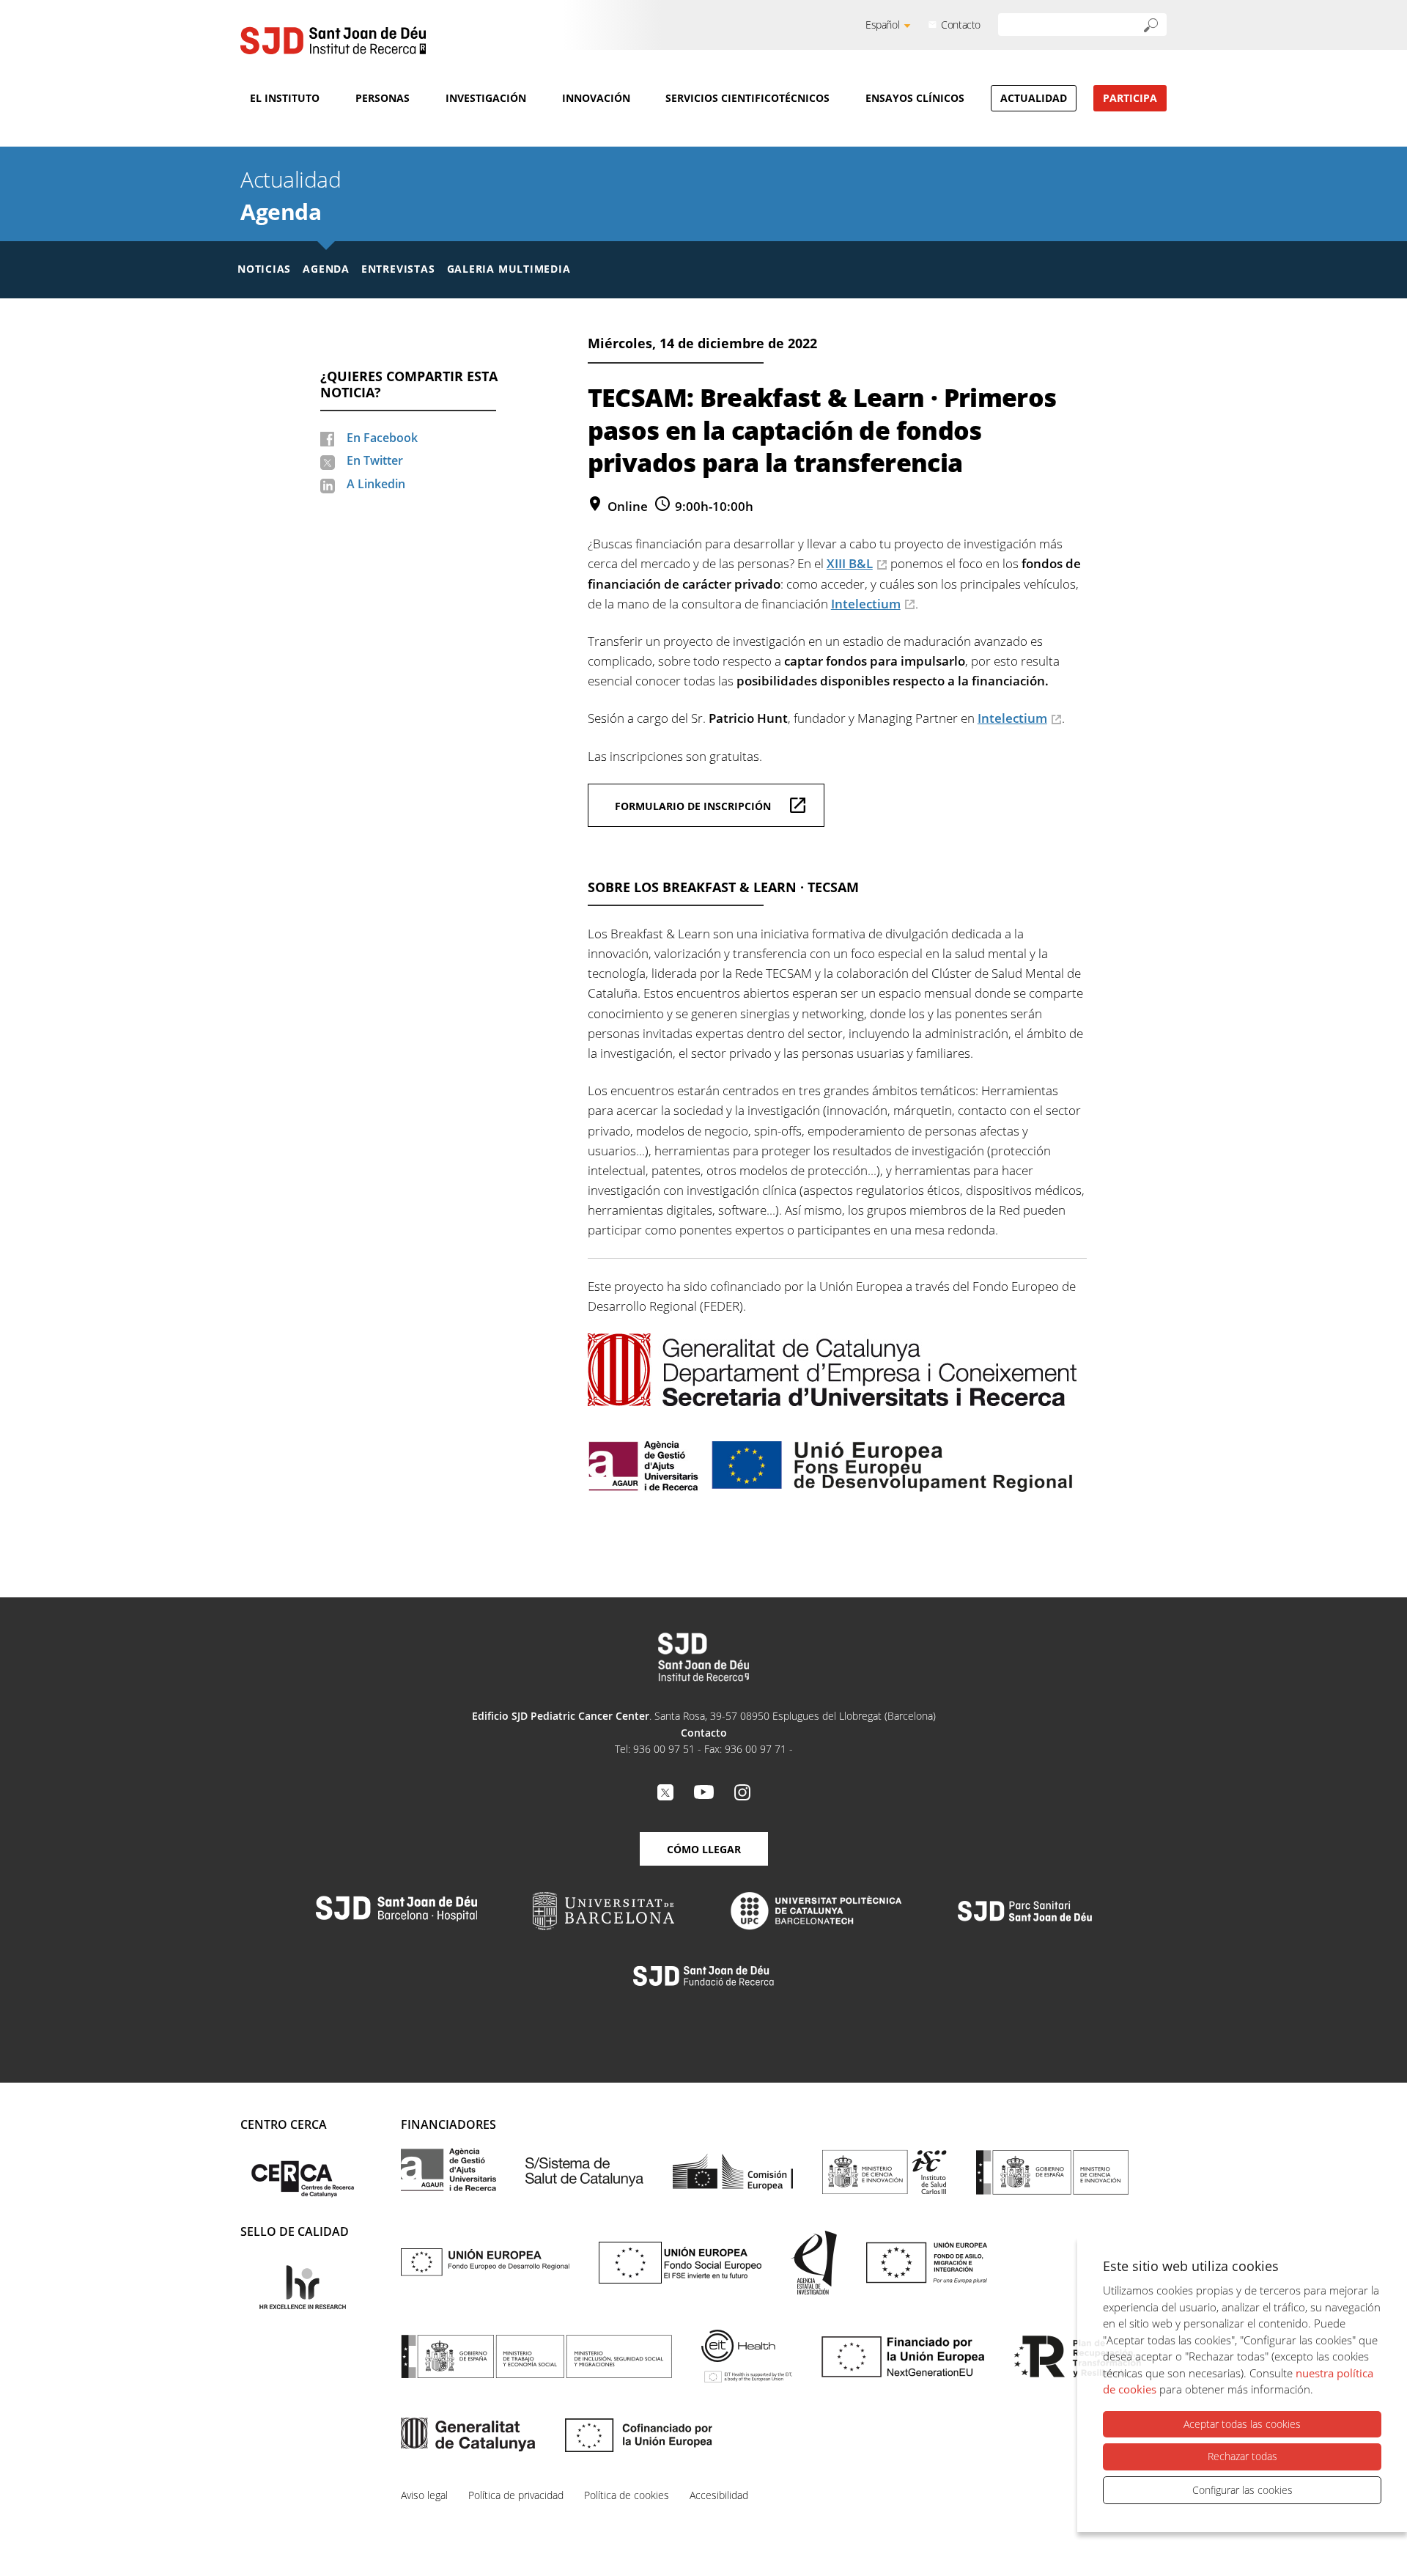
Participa (1130, 98)
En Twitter (375, 460)
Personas (383, 98)
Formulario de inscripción (693, 806)
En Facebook (382, 438)
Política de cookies (627, 2495)
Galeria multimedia (509, 269)
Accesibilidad (719, 2495)
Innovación (596, 98)
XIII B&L (850, 563)
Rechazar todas (1242, 2456)
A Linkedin (376, 484)
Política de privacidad (516, 2495)
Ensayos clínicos (915, 98)
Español (882, 25)
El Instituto (285, 98)
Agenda (281, 211)
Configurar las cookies (1242, 2490)
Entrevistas (398, 269)
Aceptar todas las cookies (1242, 2424)
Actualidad (1034, 98)
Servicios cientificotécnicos (747, 98)
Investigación (486, 98)
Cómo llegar (704, 1849)
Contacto (961, 25)
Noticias (264, 269)
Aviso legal (424, 2495)
